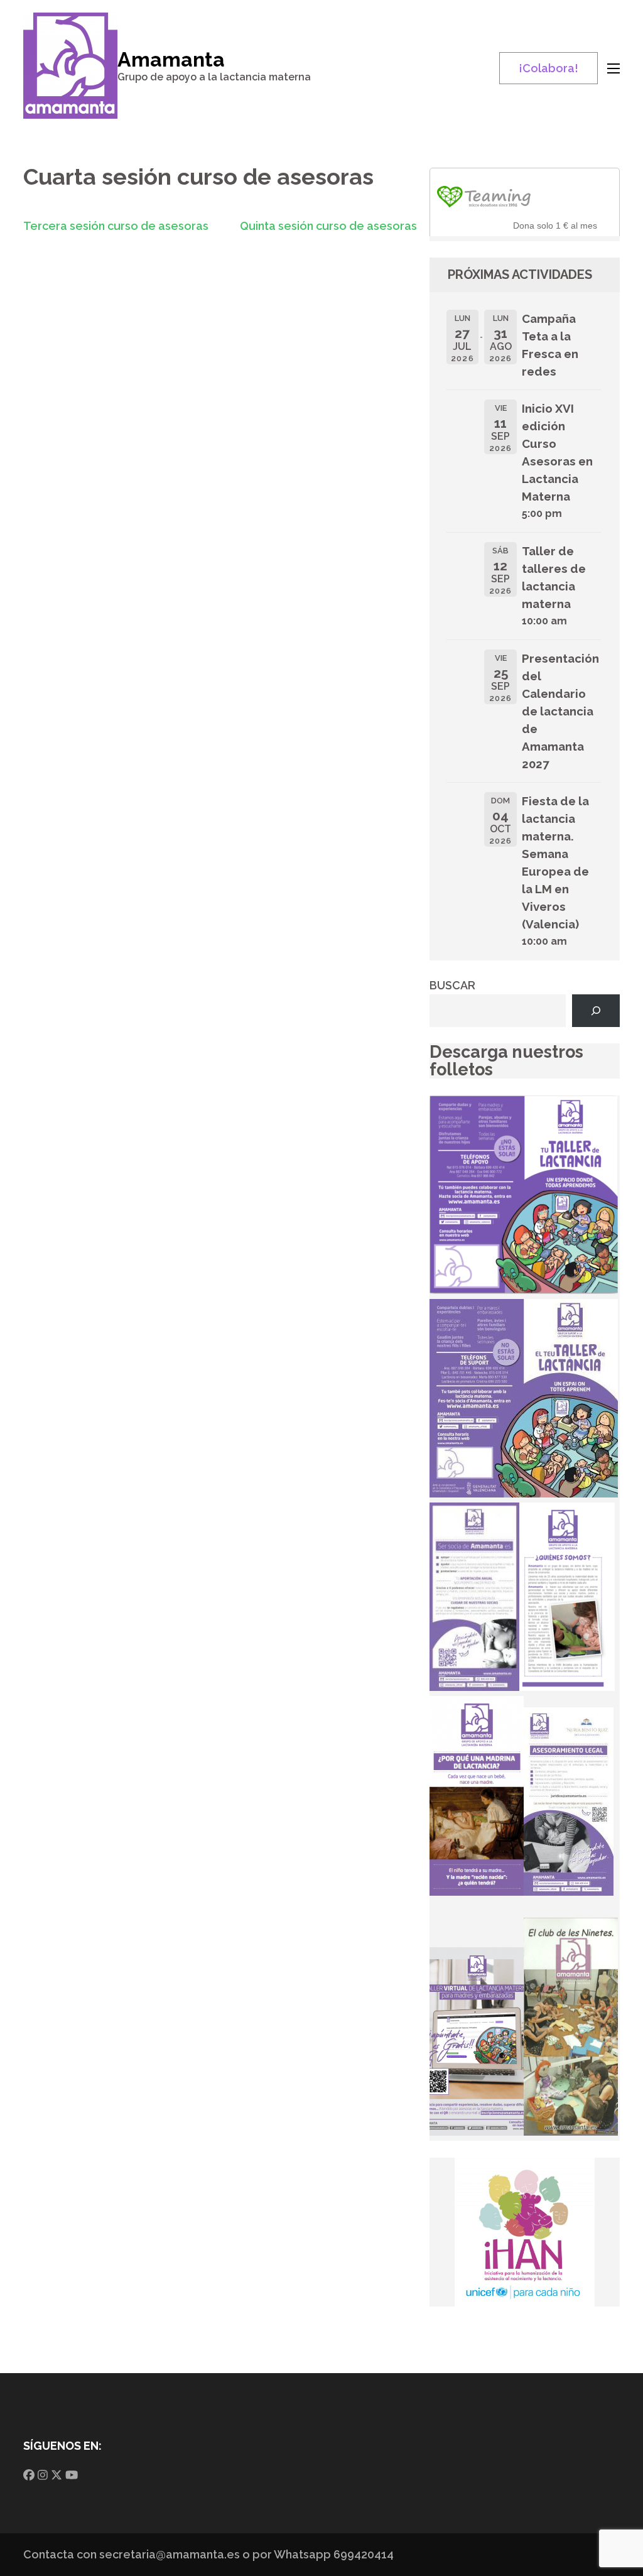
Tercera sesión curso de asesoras (116, 226)
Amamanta (171, 59)
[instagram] (43, 2475)
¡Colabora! (548, 68)
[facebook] (29, 2475)
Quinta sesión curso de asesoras (328, 226)
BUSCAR (452, 985)
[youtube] (72, 2475)
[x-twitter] (57, 2475)
